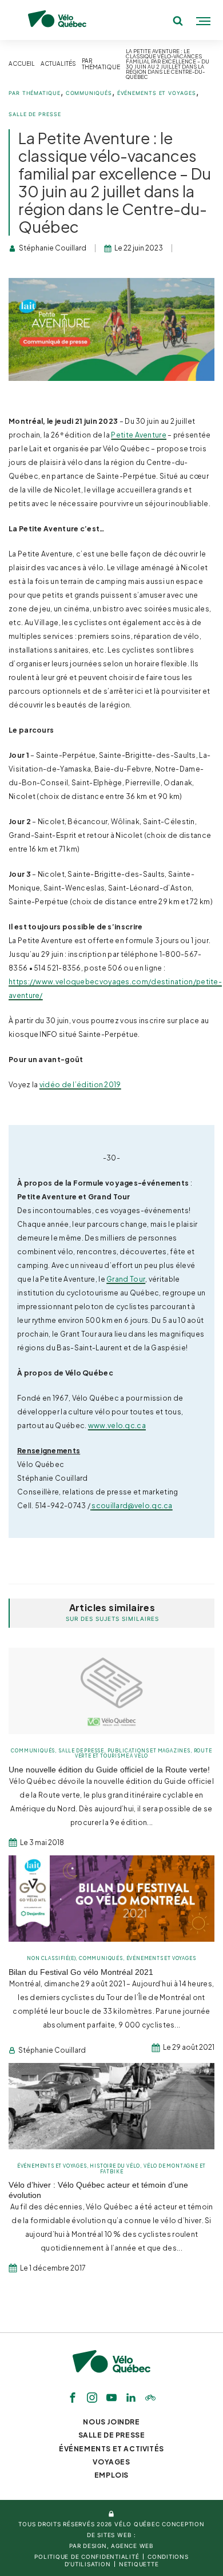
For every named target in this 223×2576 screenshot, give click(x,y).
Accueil (22, 64)
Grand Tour (126, 1279)
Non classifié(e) (51, 1958)
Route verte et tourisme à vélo (144, 1753)
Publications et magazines (149, 1751)
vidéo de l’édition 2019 (80, 1084)
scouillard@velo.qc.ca (132, 1505)
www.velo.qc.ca (117, 1425)
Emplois (111, 2475)
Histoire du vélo (115, 2166)
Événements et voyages (157, 93)
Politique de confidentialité (87, 2557)
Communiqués (89, 93)
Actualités (58, 64)
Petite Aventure (139, 435)
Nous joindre (111, 2422)
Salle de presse (35, 114)
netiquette (139, 2564)
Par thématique (101, 64)
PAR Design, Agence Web (111, 2546)
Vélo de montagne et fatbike (153, 2168)
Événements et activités (111, 2449)
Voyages (111, 2462)
